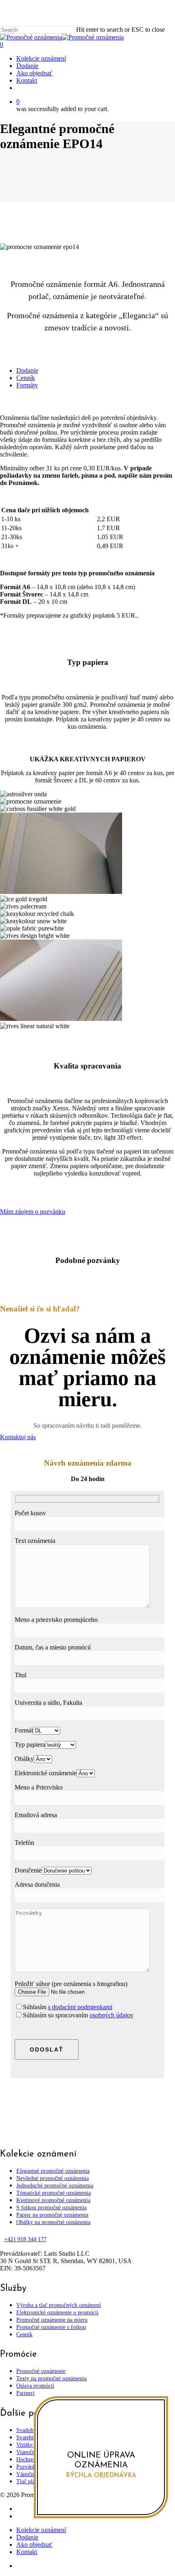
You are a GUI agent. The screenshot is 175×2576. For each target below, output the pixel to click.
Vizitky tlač (30, 2445)
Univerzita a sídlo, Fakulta (48, 1703)
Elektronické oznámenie (46, 1773)
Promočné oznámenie (41, 2371)
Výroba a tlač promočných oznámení (59, 2305)
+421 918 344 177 (25, 2239)
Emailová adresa (36, 1815)
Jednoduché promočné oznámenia (55, 2186)
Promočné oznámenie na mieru (52, 2320)
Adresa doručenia (37, 1884)
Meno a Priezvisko (39, 1787)
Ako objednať (34, 2544)
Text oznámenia (35, 1541)
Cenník (24, 2335)
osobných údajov (112, 2015)
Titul (21, 1675)
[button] (27, 370)
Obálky (24, 1759)
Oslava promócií (35, 2386)
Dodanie (27, 2537)
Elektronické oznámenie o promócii (57, 2313)
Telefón (24, 1843)
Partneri (25, 2393)
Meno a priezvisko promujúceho (56, 1620)
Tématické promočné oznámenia (54, 2193)
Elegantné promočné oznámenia (53, 2171)
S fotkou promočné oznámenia (51, 2208)
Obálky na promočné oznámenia (53, 2222)
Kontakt (27, 2552)
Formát (24, 1730)
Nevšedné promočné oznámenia (52, 2178)
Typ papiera (30, 1745)
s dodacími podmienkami (80, 2007)
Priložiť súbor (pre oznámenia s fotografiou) (71, 1984)
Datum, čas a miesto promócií (53, 1647)
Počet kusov (30, 1513)
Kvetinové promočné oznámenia (53, 2200)
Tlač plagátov (32, 2481)
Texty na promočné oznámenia (51, 2378)
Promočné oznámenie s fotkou (51, 2327)
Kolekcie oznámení (41, 2530)
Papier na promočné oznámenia (52, 2215)
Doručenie (28, 1870)
